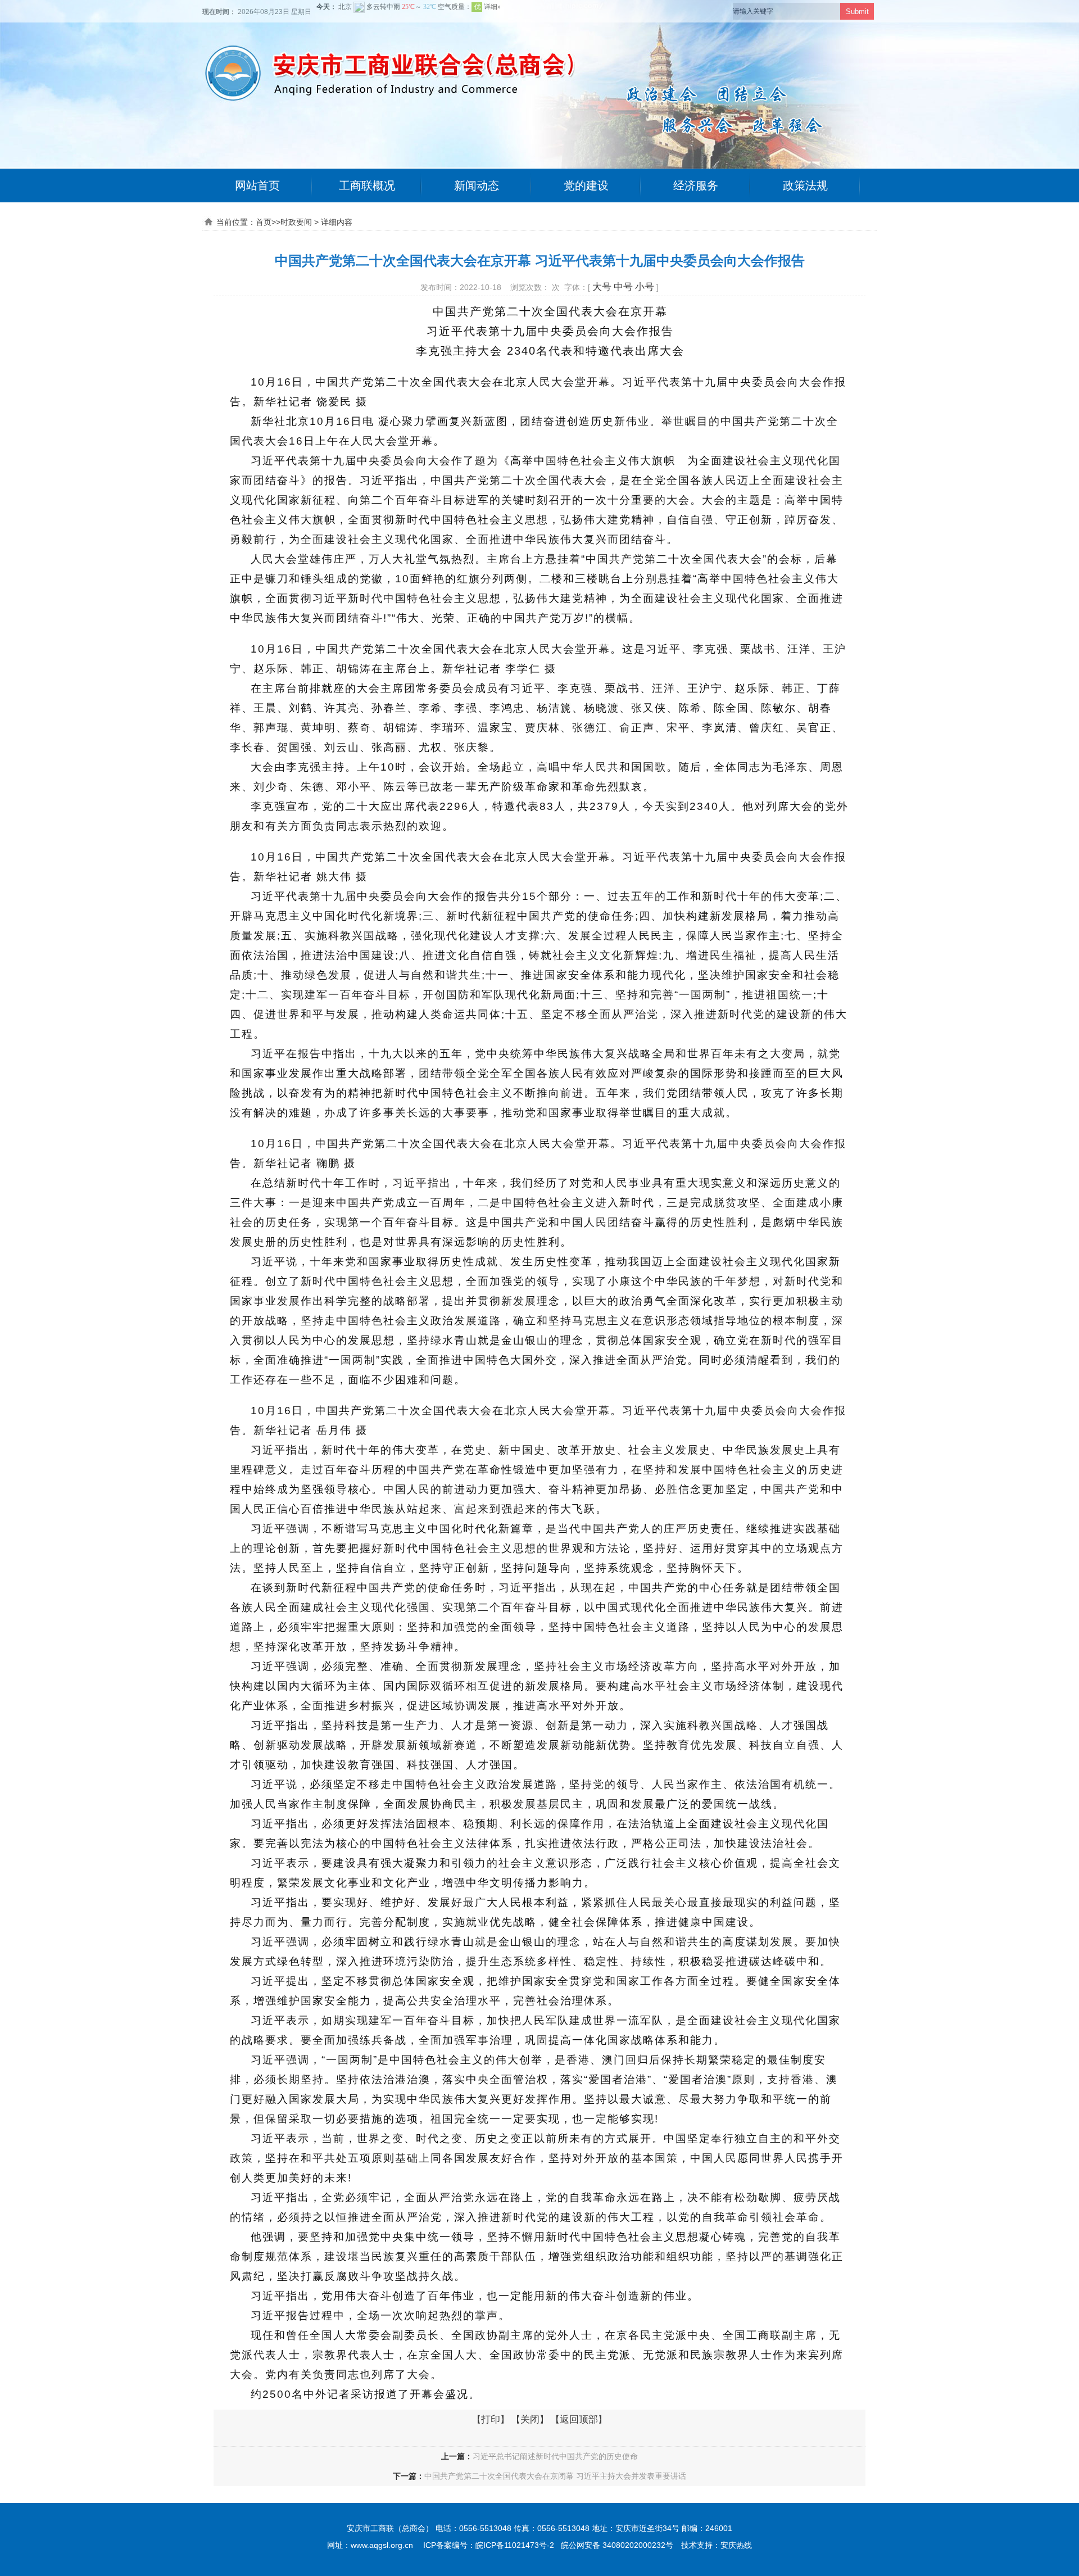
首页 (264, 222)
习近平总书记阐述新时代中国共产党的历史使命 (555, 2456)
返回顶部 (579, 2419)
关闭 (530, 2419)
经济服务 (696, 185)
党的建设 (586, 185)
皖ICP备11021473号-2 (515, 2545)
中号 (623, 287)
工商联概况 (367, 185)
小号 (645, 287)
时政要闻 (296, 222)
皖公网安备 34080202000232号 (617, 2545)
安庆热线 (736, 2545)
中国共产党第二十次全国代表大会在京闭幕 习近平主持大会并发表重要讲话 (555, 2476)
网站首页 (257, 185)
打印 (491, 2419)
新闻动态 (477, 185)
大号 (602, 287)
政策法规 (805, 185)
